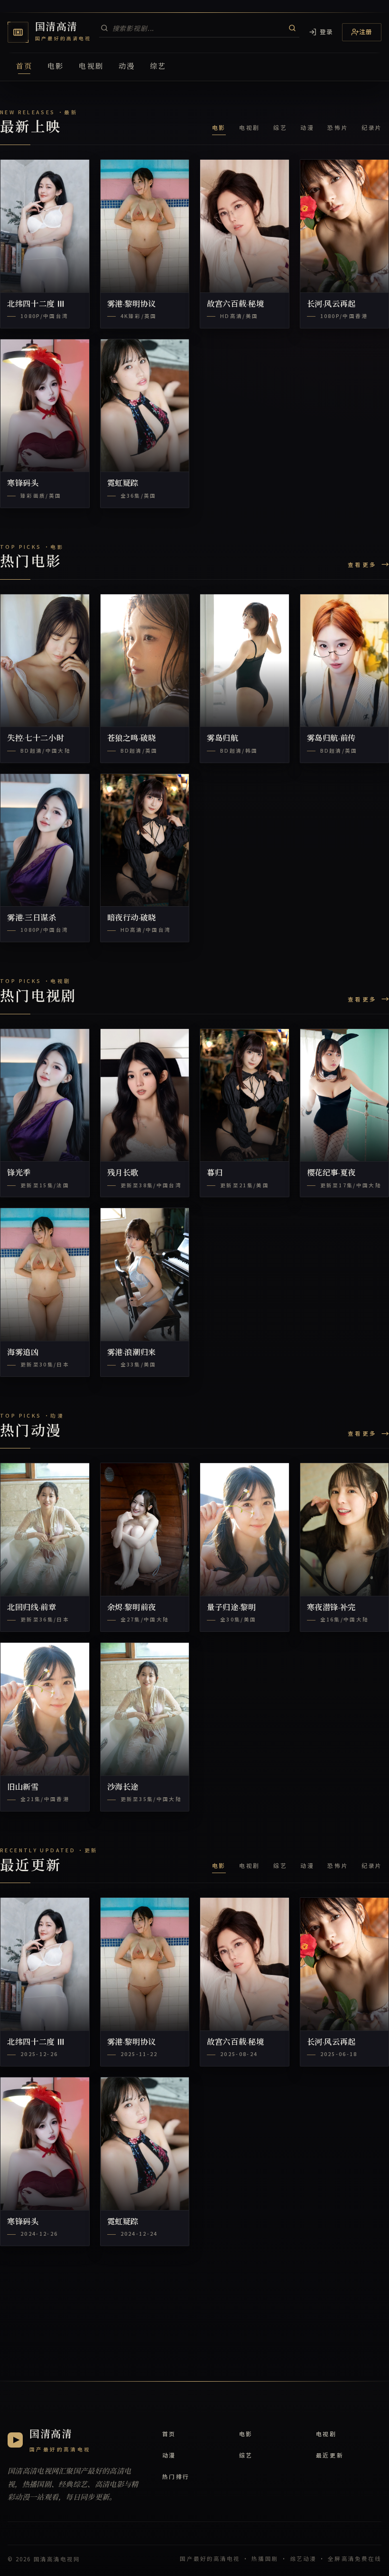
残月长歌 (123, 1173)
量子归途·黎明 (232, 1608)
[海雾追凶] (45, 1274)
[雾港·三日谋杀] (45, 840)
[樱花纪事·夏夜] (345, 1095)
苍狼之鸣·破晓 (132, 738)
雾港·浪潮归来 (132, 1353)
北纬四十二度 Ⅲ (36, 304)
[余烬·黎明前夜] (145, 1529)
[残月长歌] (145, 1095)
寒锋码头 (23, 483)
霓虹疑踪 (123, 483)
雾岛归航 (223, 738)
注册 (366, 32)
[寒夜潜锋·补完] (345, 1529)
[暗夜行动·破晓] (145, 840)
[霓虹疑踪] (145, 406)
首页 (24, 66)
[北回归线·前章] (45, 1529)
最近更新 (330, 2455)
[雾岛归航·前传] (345, 661)
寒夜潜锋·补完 (332, 1608)
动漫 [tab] (307, 127)
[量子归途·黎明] (245, 1529)
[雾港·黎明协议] (145, 226)
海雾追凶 (23, 1353)
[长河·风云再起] (345, 226)
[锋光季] (45, 1095)
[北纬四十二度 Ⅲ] (45, 226)
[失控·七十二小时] (45, 661)
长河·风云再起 (332, 304)
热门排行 (176, 2476)
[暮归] (245, 1095)
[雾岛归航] (245, 661)
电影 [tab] (219, 127)
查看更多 (362, 564)
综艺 (158, 66)
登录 (327, 32)
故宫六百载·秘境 (235, 304)
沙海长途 (123, 1787)
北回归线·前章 (32, 1608)
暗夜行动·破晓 (132, 918)
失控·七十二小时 (36, 738)
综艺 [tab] (280, 127)
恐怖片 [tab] (338, 127)
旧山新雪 (23, 1787)
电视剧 (91, 66)
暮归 (215, 1173)
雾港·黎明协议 (132, 304)
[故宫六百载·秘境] (245, 226)
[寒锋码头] (45, 406)
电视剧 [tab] (250, 127)
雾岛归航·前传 (332, 738)
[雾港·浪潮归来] (145, 1274)
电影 (56, 66)
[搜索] (292, 28)
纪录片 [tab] (372, 127)
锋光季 (19, 1173)
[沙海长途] (145, 1709)
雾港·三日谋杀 (32, 918)
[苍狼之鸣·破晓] (145, 661)
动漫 (127, 66)
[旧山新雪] (45, 1709)
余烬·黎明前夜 (132, 1608)
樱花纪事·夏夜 (332, 1173)
